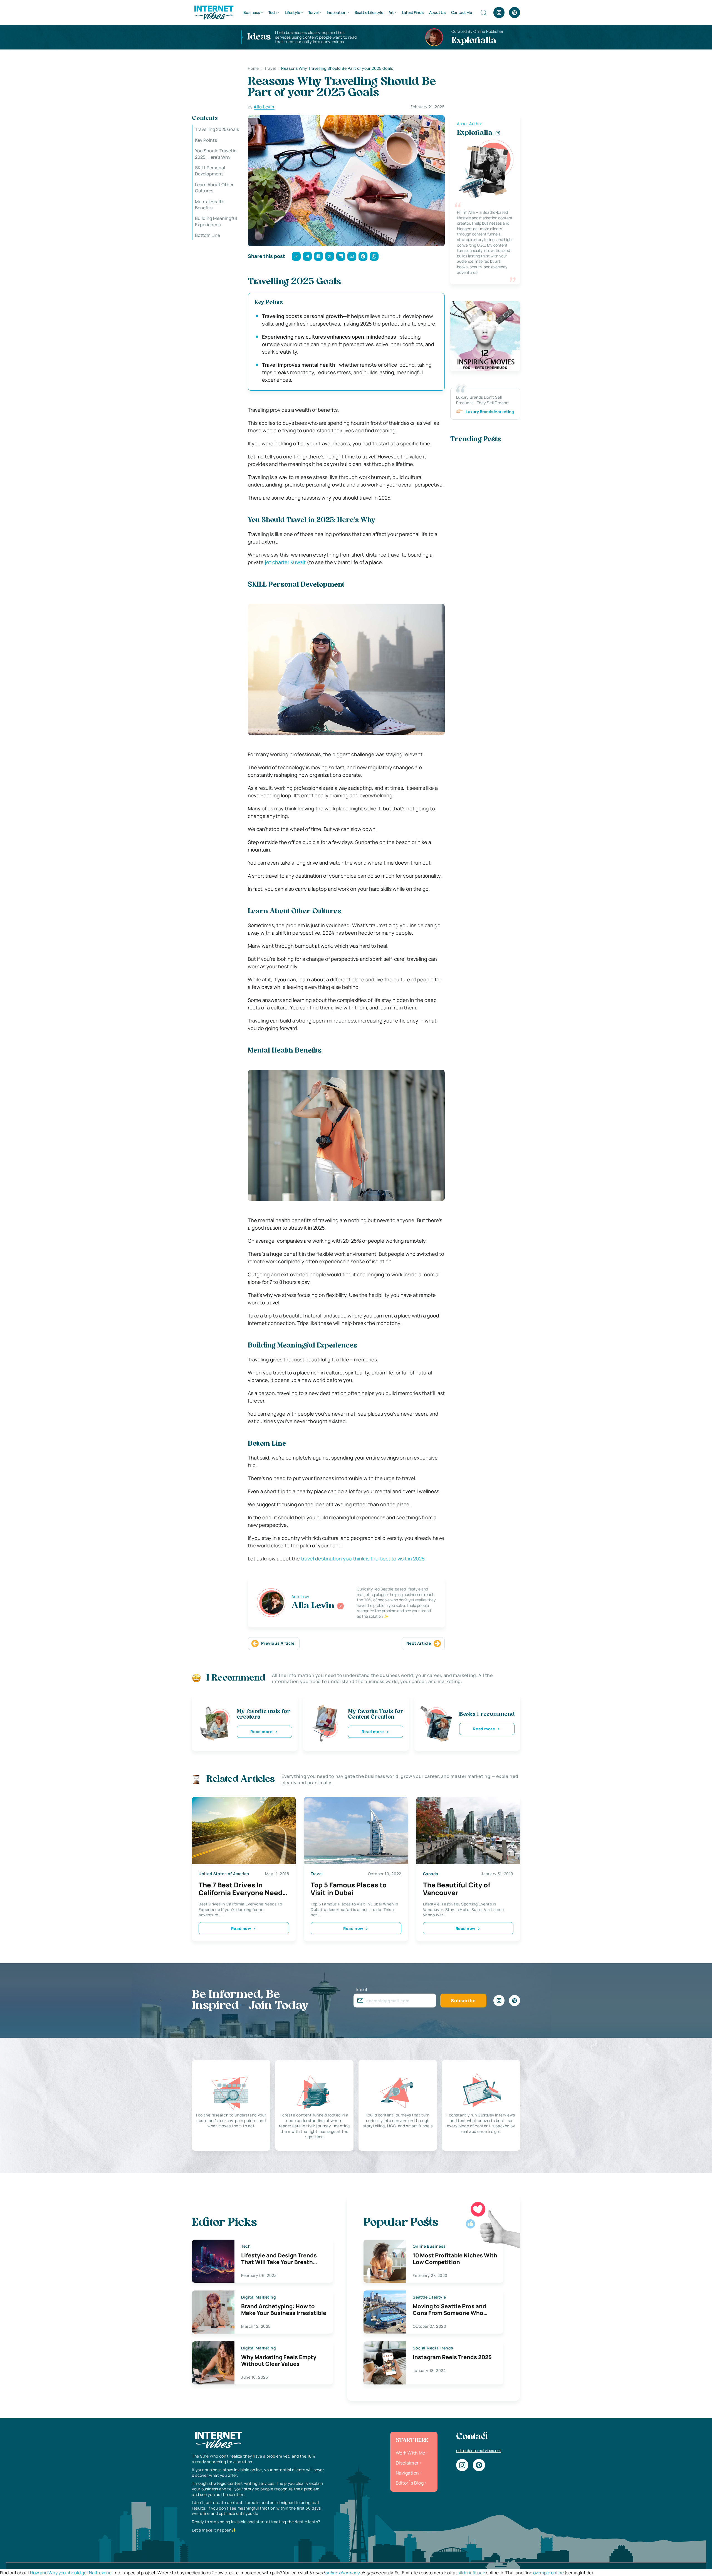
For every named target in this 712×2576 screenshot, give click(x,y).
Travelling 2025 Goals (217, 129)
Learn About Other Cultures (214, 187)
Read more (261, 1732)
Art (391, 12)
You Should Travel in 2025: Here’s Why (216, 154)
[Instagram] (499, 13)
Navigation (407, 2473)
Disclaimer (407, 2463)
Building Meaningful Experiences (216, 221)
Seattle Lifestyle (369, 12)
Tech (273, 12)
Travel (313, 12)
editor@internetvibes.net (479, 2450)
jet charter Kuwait (285, 562)
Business (252, 12)
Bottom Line (207, 235)
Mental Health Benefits (210, 204)
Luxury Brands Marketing (490, 412)
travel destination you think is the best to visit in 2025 (363, 1558)
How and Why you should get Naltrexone (71, 2573)
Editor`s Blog (410, 2483)
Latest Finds (413, 12)
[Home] (214, 12)
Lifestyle (292, 12)
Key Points (206, 140)
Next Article (419, 1643)
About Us (437, 12)
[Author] (340, 1606)
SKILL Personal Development (210, 171)
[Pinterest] (515, 13)
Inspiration (337, 12)
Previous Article (278, 1643)
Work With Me (411, 2453)
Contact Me (462, 12)
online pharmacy (342, 2573)
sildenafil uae (471, 2573)
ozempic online (548, 2573)
